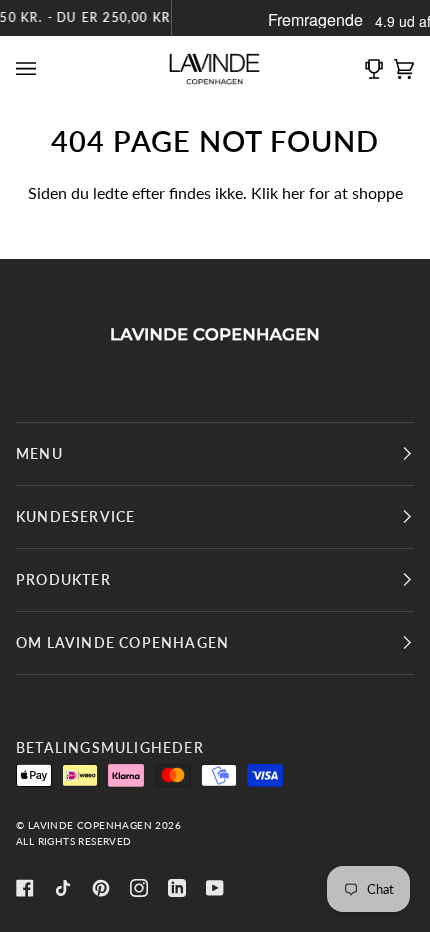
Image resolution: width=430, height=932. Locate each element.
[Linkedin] (177, 888)
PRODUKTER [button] (63, 579)
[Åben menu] (31, 69)
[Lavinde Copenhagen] (215, 334)
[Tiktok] (63, 888)
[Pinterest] (101, 888)
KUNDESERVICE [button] (75, 516)
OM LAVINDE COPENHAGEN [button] (122, 642)
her (293, 193)
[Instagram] (139, 888)
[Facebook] (25, 888)
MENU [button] (39, 453)
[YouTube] (215, 888)
